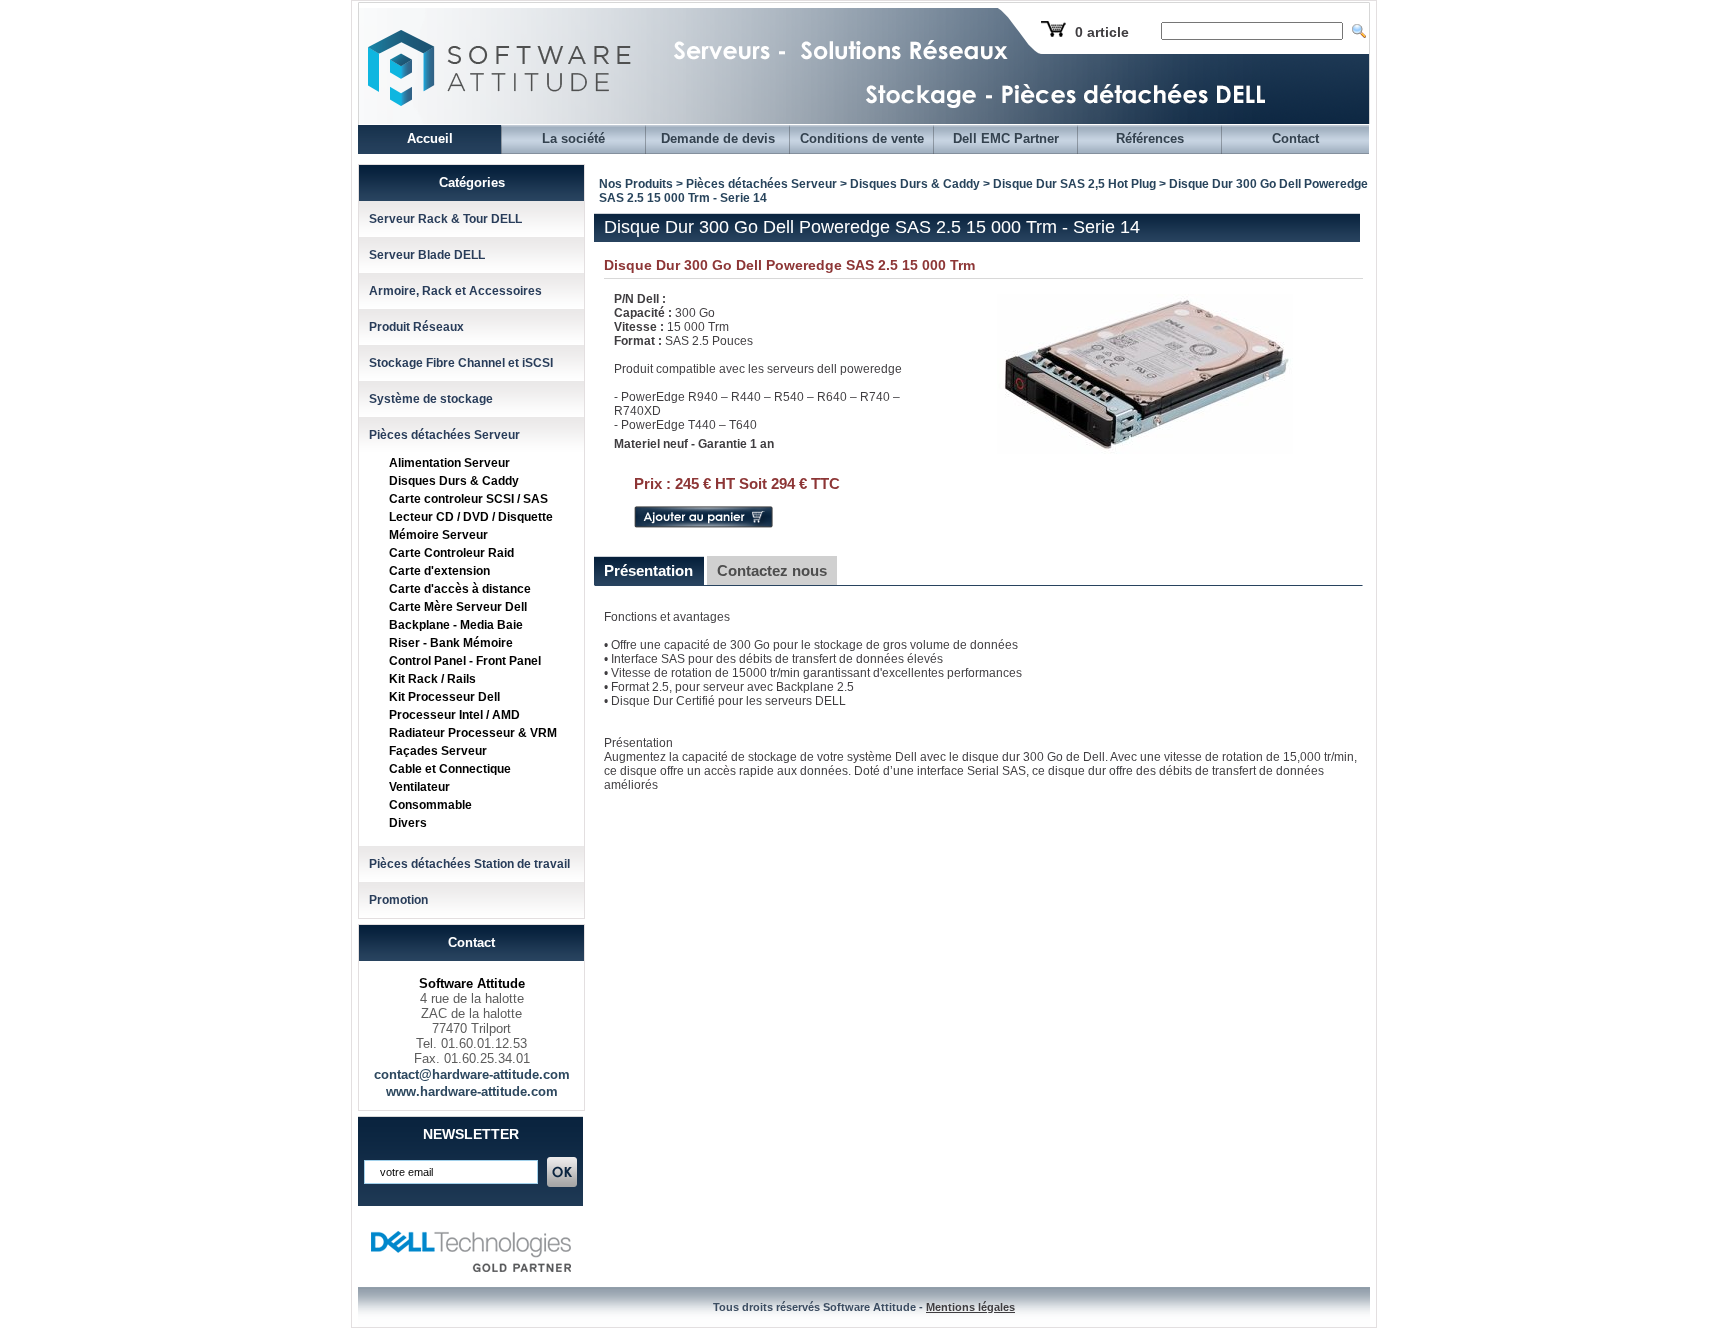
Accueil (430, 138)
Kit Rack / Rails (432, 679)
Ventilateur (419, 787)
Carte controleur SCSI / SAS (468, 499)
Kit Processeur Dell (444, 697)
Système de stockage (431, 399)
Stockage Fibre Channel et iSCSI (461, 363)
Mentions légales (970, 1307)
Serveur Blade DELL (427, 255)
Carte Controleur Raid (451, 553)
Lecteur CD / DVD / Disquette (471, 517)
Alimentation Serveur (449, 463)
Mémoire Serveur (438, 535)
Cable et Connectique (450, 769)
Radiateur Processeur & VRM (473, 733)
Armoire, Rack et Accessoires (455, 291)
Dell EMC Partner (1006, 138)
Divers (408, 823)
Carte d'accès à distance (460, 589)
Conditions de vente (862, 138)
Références (1150, 138)
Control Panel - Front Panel (465, 661)
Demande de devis (718, 138)
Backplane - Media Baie (456, 625)
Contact (1295, 138)
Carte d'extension (439, 571)
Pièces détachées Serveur (444, 435)
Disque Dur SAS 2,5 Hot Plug (1074, 184)
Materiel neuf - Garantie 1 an (694, 444)
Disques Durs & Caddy (454, 481)
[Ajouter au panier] (703, 524)
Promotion (398, 900)
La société (573, 138)
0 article (1102, 32)
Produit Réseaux (416, 327)
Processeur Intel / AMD (454, 715)
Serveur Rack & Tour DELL (445, 219)
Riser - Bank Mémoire (451, 643)
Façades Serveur (438, 751)
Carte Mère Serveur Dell (458, 607)
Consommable (430, 805)
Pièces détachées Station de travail (469, 864)
